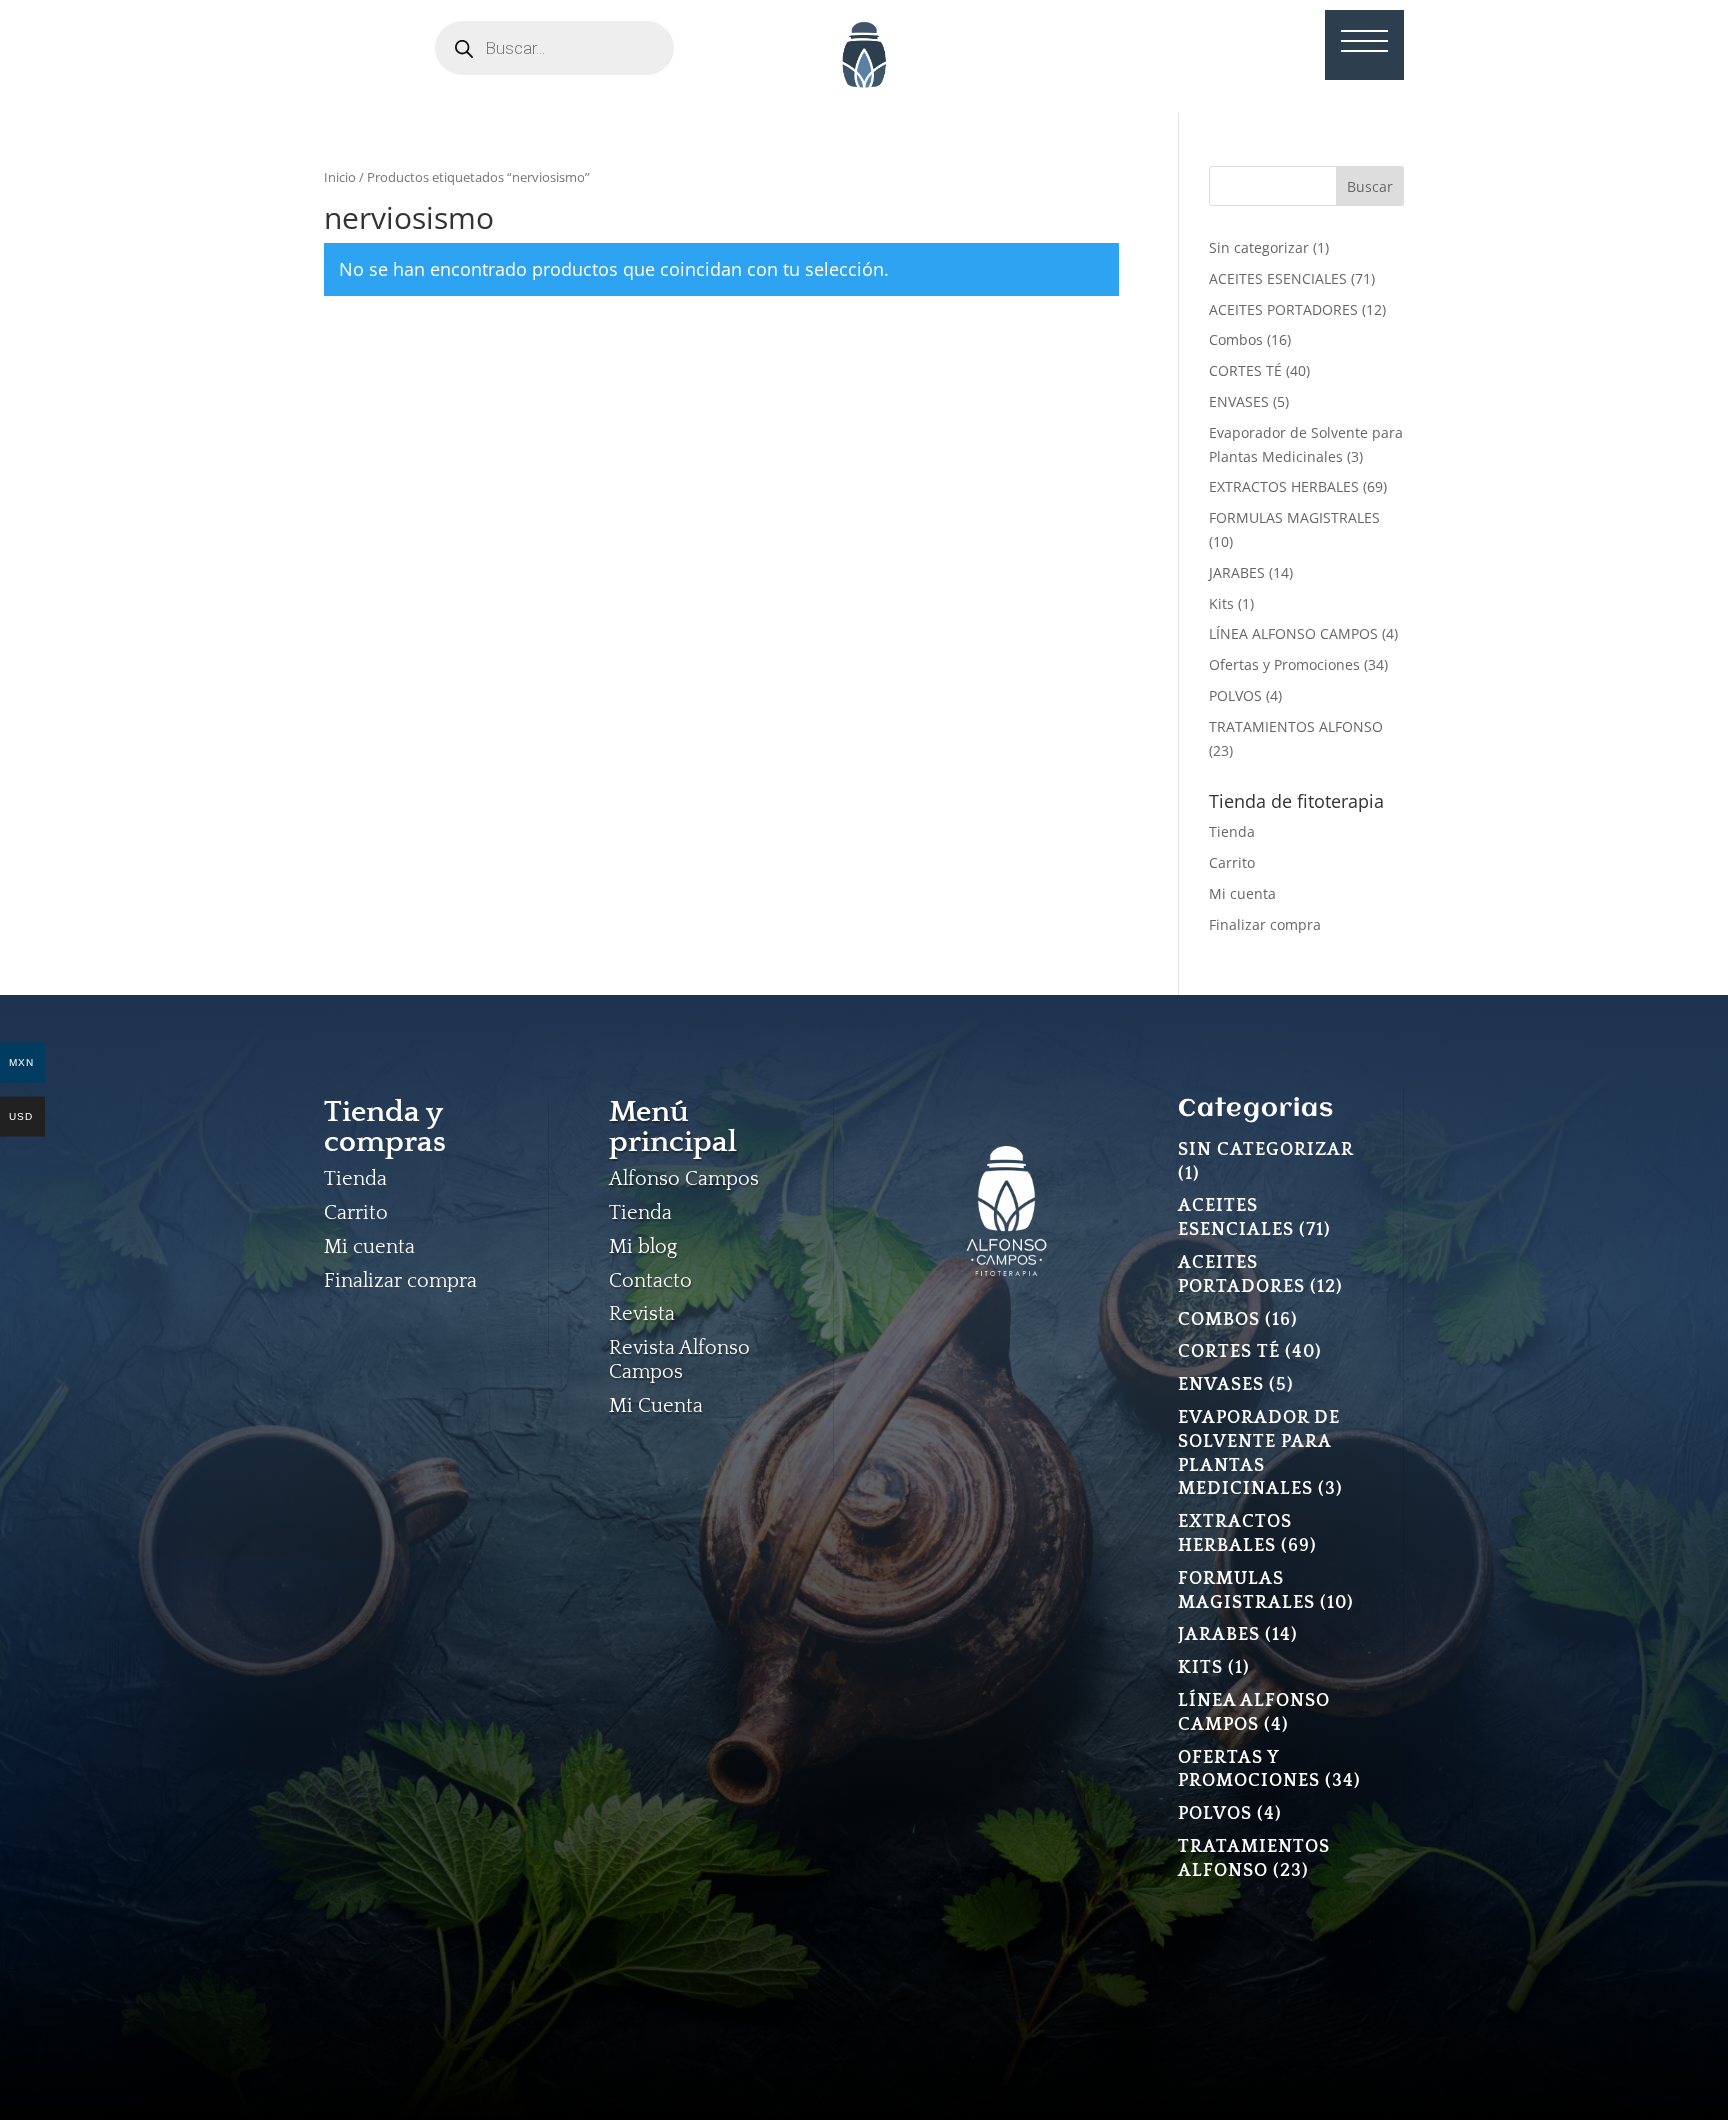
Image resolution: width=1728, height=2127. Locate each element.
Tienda (1232, 831)
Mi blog (643, 1247)
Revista (642, 1314)
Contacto (650, 1281)
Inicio (340, 177)
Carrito (1232, 862)
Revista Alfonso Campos (679, 1360)
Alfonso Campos (684, 1179)
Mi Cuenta (656, 1406)
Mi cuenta (1242, 893)
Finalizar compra (1265, 924)
